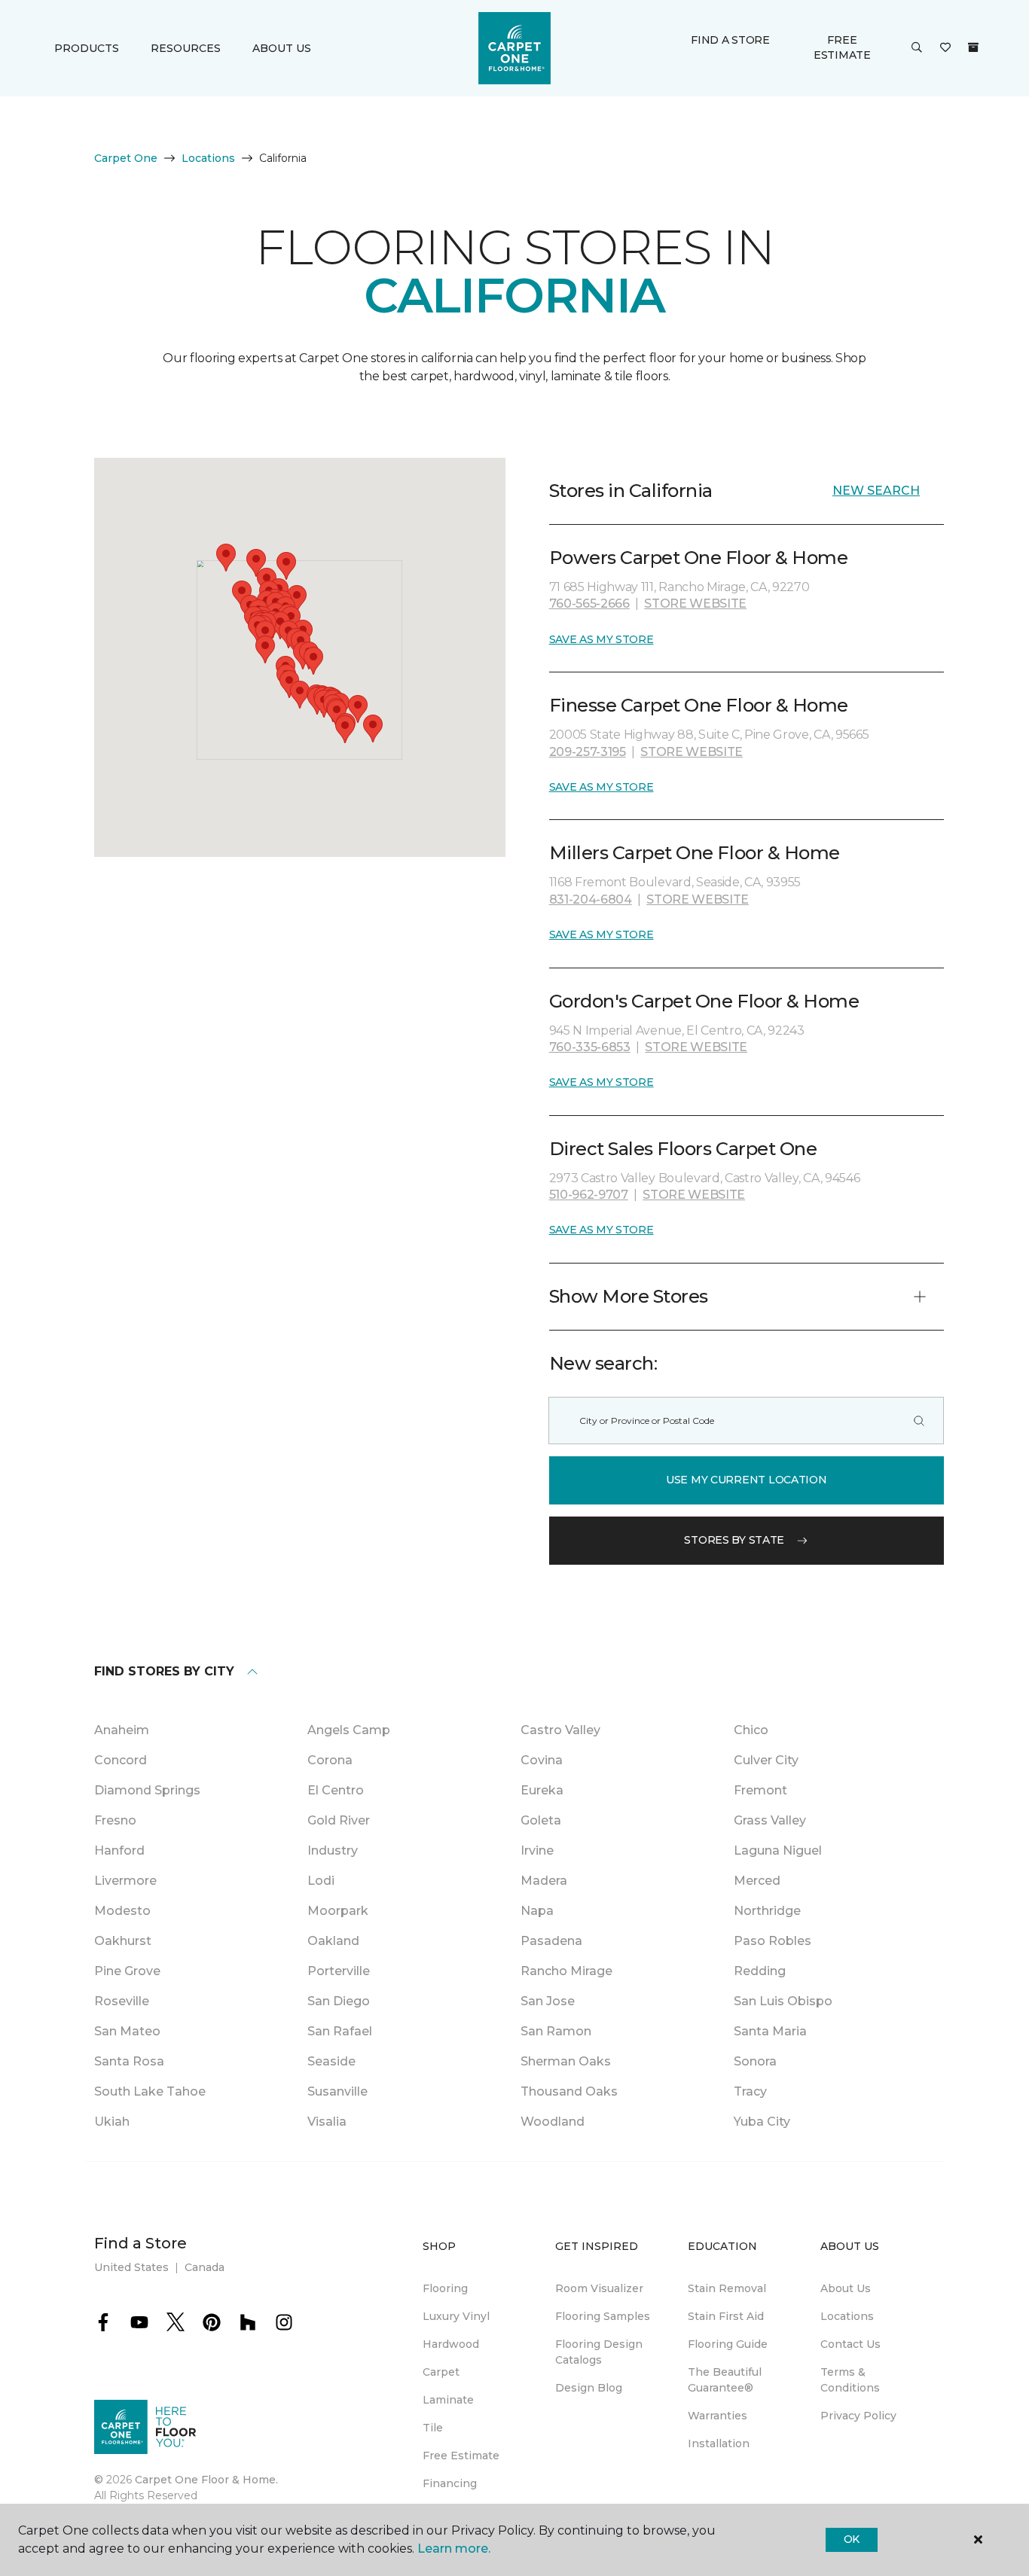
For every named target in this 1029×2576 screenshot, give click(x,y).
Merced (757, 1881)
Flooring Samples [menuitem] (603, 2316)
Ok (852, 2539)
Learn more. (454, 2549)
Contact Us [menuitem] (850, 2344)
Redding (760, 1971)
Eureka (542, 1790)
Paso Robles (773, 1941)
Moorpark (338, 1911)
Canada (205, 2267)
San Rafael (340, 2031)
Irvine (537, 1850)
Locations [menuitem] (847, 2316)
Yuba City (762, 2122)
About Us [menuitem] (846, 2288)
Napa (537, 1911)
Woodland (553, 2122)
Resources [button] (186, 48)
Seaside (331, 2061)
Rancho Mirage (566, 1971)
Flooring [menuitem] (445, 2288)
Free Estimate (842, 47)
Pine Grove (127, 1971)
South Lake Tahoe (150, 2091)
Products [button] (87, 48)
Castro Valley (560, 1730)
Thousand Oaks (569, 2091)
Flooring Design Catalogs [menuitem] (599, 2352)
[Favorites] (945, 48)
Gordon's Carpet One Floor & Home (704, 1001)
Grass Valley (770, 1820)
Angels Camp (349, 1730)
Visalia (327, 2122)
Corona (330, 1760)
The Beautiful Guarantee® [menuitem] (725, 2380)
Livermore (125, 1881)
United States (131, 2267)
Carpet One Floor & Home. (206, 2480)
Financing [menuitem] (450, 2483)
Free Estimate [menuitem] (461, 2456)
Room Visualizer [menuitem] (599, 2288)
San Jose (548, 2001)
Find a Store (730, 40)
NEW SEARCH (876, 491)
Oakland (333, 1941)
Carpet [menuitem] (441, 2372)
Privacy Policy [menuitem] (858, 2416)
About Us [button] (282, 48)
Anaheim (122, 1730)
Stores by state (734, 1540)
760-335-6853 (590, 1047)
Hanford (119, 1850)
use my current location (747, 1480)
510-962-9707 (589, 1195)
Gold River (339, 1820)
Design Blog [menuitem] (589, 2388)
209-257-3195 (588, 752)
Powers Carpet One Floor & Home (699, 558)
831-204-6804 (591, 899)
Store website (695, 604)
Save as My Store (602, 639)
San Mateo (127, 2031)
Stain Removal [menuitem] (727, 2288)
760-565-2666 (589, 604)
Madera (544, 1881)
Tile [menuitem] (433, 2428)
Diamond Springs (147, 1790)
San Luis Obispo (783, 2001)
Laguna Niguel (778, 1850)
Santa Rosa (129, 2061)
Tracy (750, 2091)
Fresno (115, 1820)
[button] (917, 48)
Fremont (760, 1790)
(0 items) (973, 47)
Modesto (122, 1911)
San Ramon (556, 2031)
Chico (751, 1730)
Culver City (766, 1760)
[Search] (919, 1421)
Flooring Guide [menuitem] (728, 2344)
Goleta (541, 1820)
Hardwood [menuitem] (451, 2344)
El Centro (336, 1790)
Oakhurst (123, 1941)
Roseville (122, 2001)
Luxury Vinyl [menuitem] (456, 2316)
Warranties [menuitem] (718, 2416)
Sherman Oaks (566, 2061)
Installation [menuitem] (719, 2443)
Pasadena (551, 1941)
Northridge (767, 1911)
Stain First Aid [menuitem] (726, 2316)
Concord (121, 1760)
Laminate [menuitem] (448, 2400)
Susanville (337, 2091)
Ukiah (112, 2122)
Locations (208, 158)
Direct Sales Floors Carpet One (683, 1149)
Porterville (339, 1971)
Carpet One (126, 158)
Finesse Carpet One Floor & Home (699, 705)
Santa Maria (770, 2031)
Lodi (321, 1881)
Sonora (755, 2061)
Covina (542, 1760)
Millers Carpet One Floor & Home (695, 853)
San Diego (339, 2001)
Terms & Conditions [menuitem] (850, 2380)
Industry (333, 1850)
